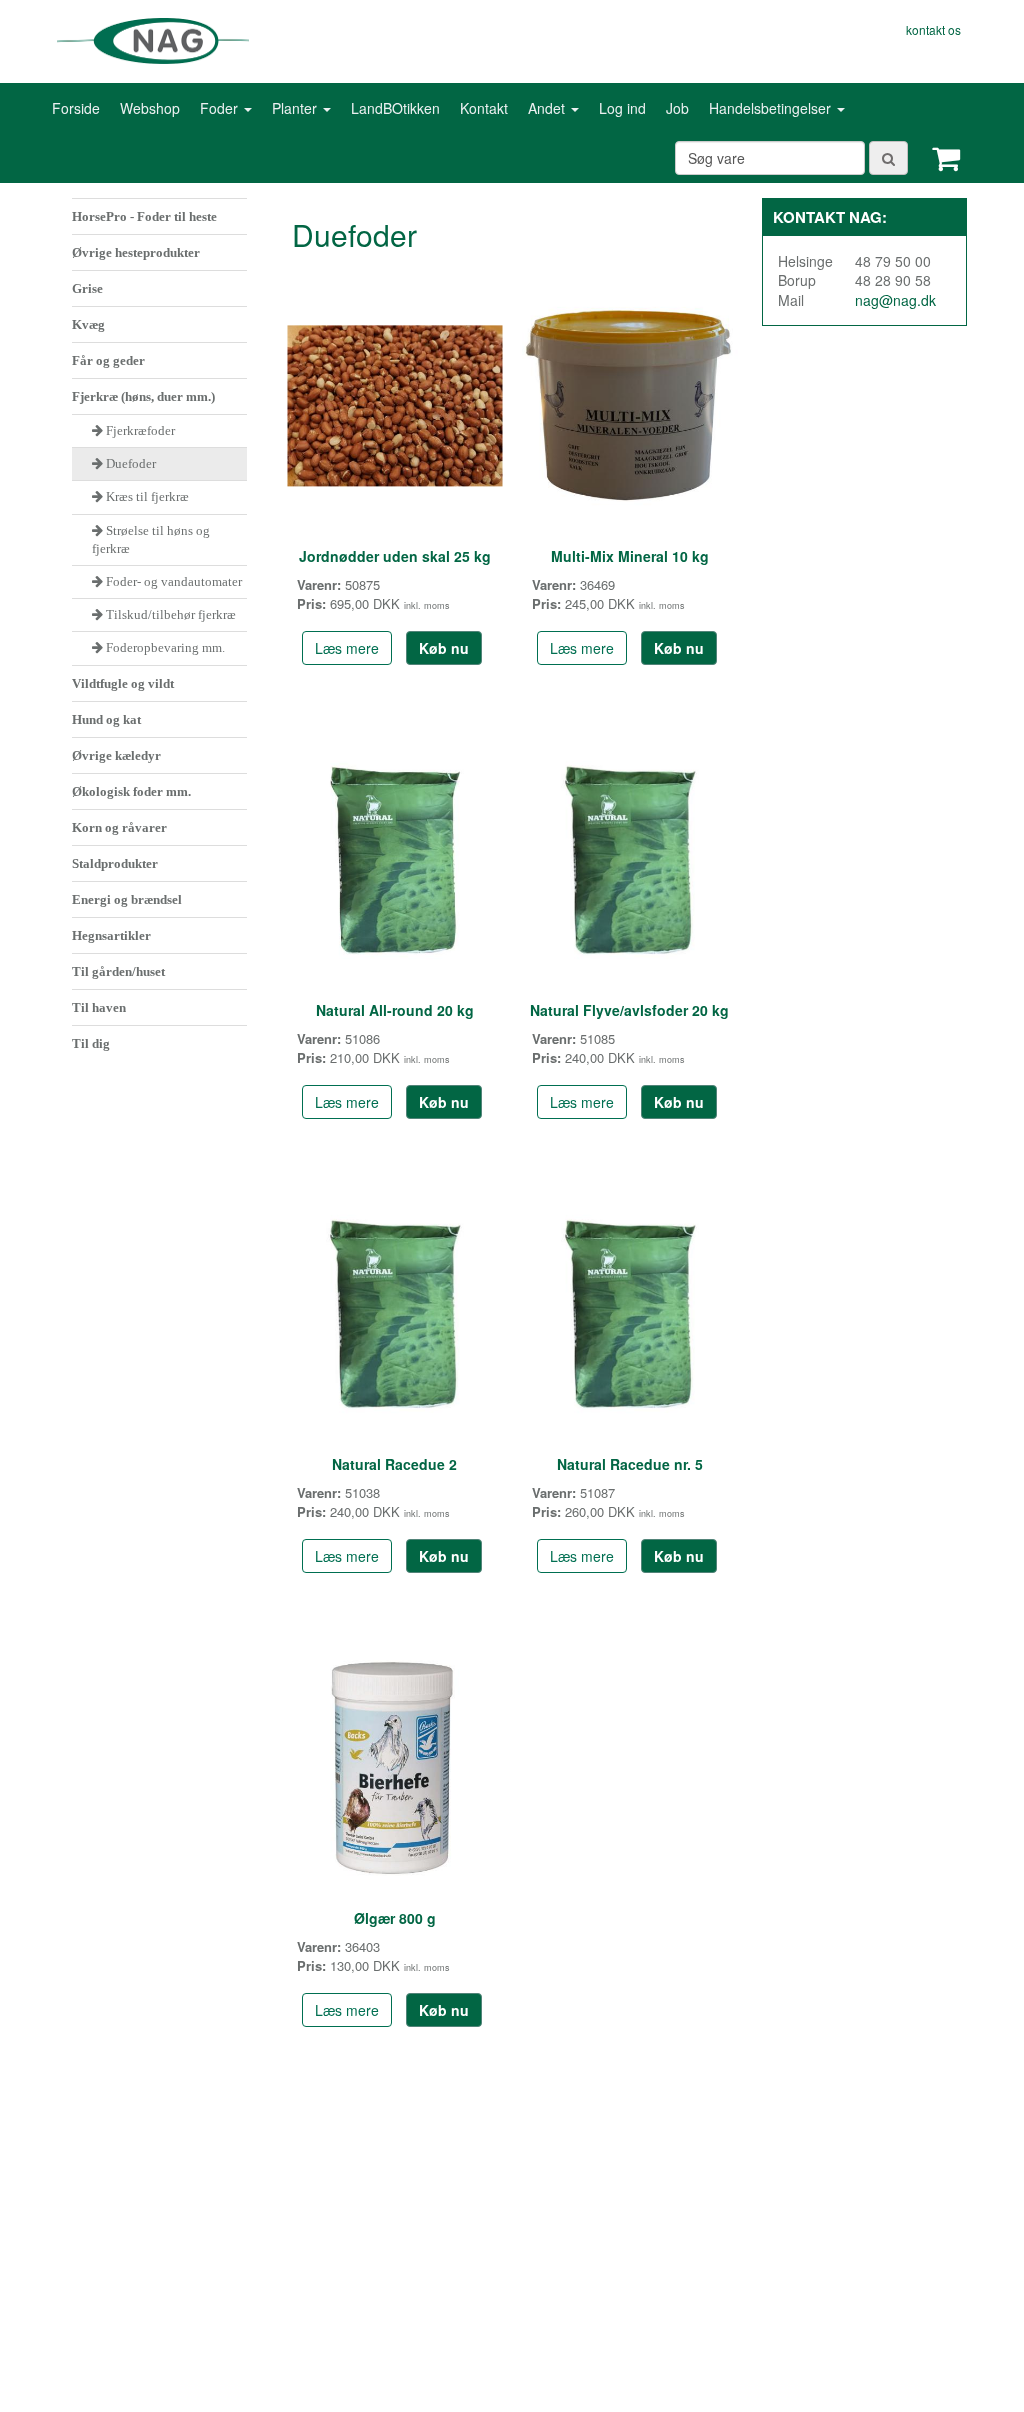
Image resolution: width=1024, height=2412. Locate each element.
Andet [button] (548, 108)
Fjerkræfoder (140, 430)
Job (677, 108)
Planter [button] (296, 108)
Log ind (622, 108)
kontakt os (933, 29)
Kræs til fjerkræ (147, 496)
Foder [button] (221, 108)
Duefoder (131, 463)
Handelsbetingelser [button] (772, 108)
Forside (76, 108)
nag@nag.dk (895, 300)
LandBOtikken (395, 108)
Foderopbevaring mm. (165, 647)
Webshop (150, 108)
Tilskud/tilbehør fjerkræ (171, 614)
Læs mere (347, 648)
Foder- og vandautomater (174, 581)
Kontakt (484, 108)
